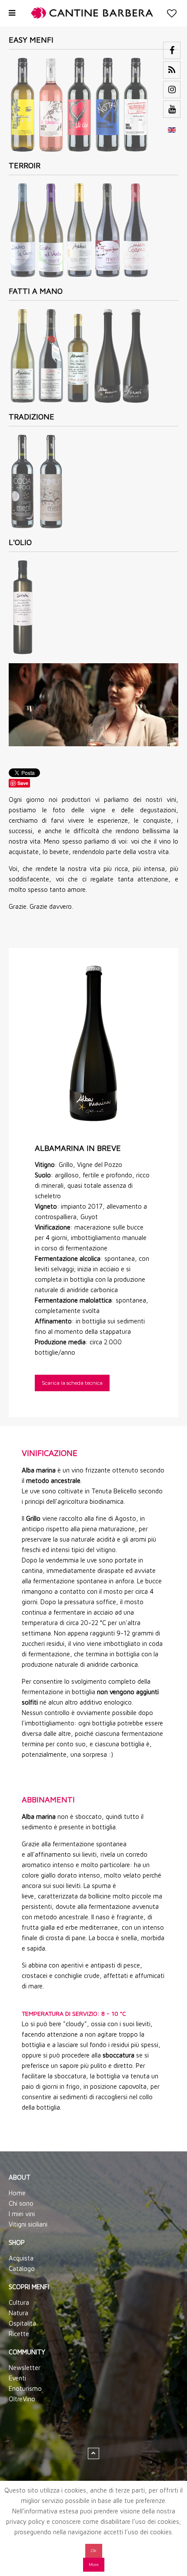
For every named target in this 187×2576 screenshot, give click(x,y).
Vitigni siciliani (28, 2224)
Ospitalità (22, 2323)
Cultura (19, 2302)
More (94, 2564)
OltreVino (22, 2399)
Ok (94, 2551)
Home (17, 2193)
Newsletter (25, 2368)
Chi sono (21, 2203)
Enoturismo (25, 2388)
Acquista (21, 2258)
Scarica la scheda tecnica (72, 1383)
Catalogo (22, 2269)
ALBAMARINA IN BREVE (78, 1148)
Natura (18, 2313)
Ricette (19, 2334)
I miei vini (22, 2214)
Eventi (17, 2378)
